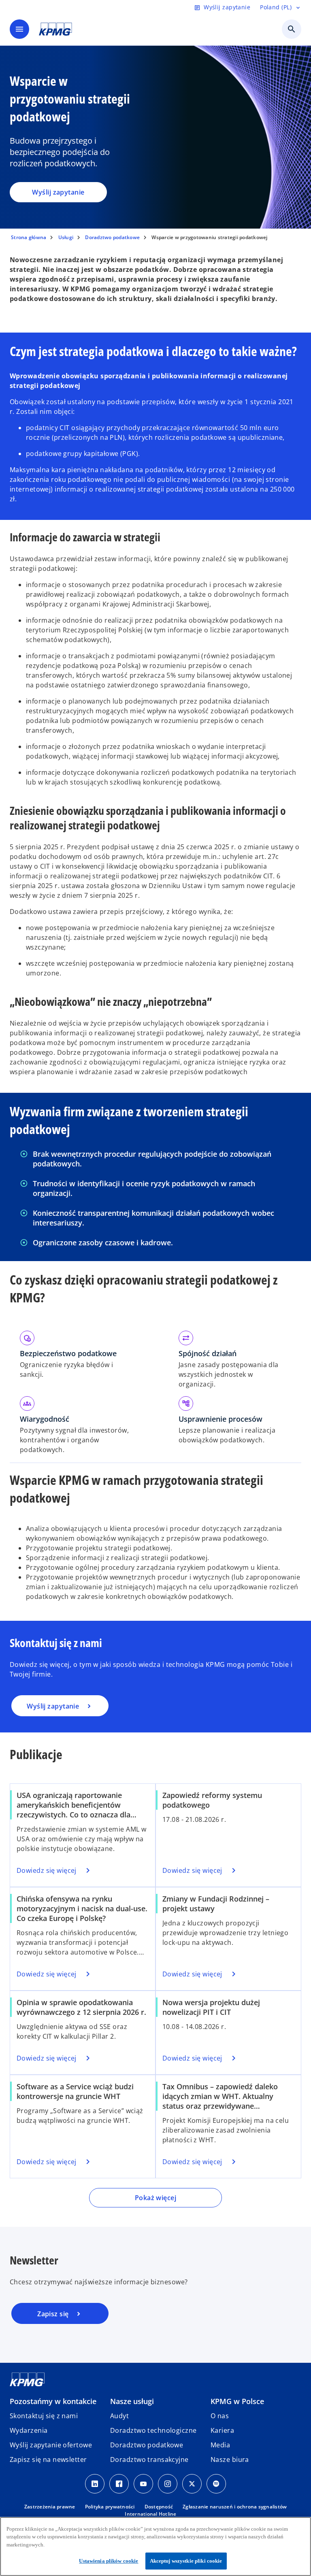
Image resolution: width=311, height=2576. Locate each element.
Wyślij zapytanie (58, 192)
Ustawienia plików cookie (109, 2561)
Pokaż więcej (155, 2198)
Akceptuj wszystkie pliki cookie (186, 2561)
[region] (155, 2546)
